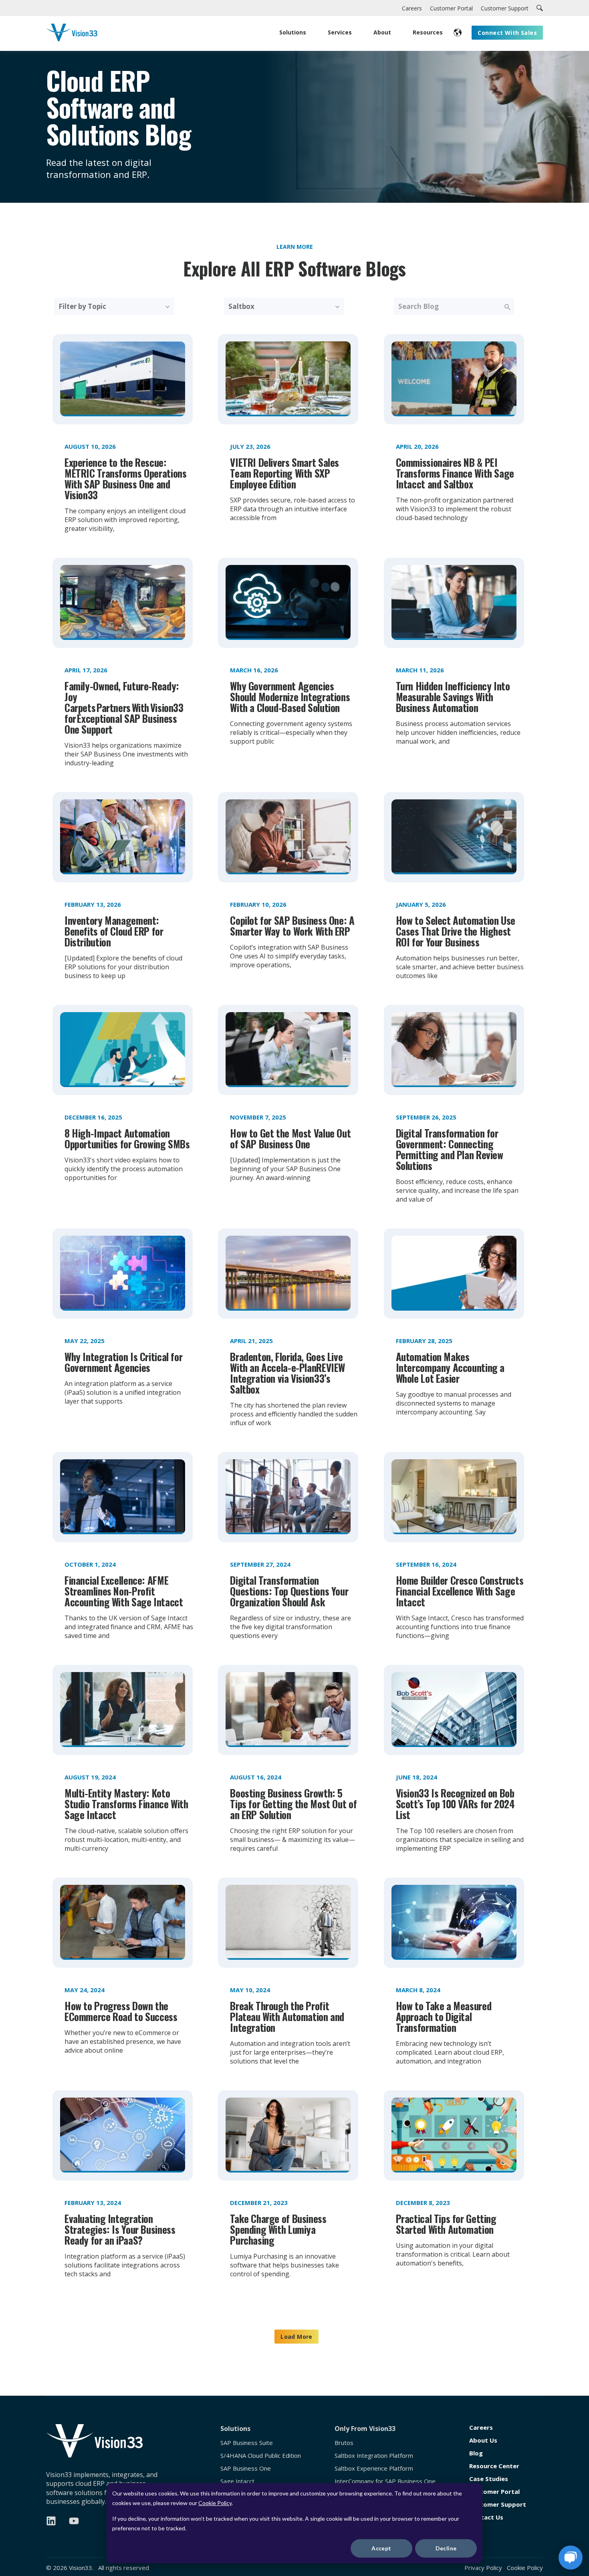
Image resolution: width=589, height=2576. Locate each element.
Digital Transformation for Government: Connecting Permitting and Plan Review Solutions (450, 1149)
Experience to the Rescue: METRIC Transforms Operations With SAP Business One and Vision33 (125, 478)
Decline (446, 2548)
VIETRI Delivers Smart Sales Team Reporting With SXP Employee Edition (284, 473)
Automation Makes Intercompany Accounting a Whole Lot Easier (450, 1367)
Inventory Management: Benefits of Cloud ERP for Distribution (114, 931)
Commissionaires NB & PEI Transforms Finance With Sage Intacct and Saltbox (455, 473)
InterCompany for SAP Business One (385, 2481)
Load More (297, 2337)
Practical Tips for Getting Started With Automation (446, 2224)
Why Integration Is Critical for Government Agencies (123, 1362)
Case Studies (489, 2479)
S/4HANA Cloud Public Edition (261, 2456)
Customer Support (498, 2504)
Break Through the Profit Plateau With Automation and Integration (287, 2016)
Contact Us (486, 2517)
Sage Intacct (237, 2481)
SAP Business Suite (247, 2443)
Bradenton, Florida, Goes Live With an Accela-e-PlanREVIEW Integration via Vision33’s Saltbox (287, 1373)
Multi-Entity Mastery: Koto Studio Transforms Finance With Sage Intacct (126, 1804)
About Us (483, 2440)
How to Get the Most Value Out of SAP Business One (290, 1138)
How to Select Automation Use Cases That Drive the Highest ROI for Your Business (456, 931)
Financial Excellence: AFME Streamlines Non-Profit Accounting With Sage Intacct (124, 1591)
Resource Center (494, 2466)
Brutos (344, 2443)
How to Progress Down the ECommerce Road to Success (121, 2011)
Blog (476, 2453)
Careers (481, 2428)
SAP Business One (246, 2468)
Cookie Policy (215, 2503)
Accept (381, 2548)
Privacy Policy (483, 2568)
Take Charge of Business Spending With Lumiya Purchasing (278, 2229)
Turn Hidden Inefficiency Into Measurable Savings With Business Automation (453, 697)
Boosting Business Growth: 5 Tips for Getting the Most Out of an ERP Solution (293, 1804)
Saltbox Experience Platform (374, 2468)
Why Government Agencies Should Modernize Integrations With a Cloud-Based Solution (290, 697)
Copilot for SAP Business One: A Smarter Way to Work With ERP (292, 926)
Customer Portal (494, 2492)
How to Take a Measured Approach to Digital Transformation (444, 2016)
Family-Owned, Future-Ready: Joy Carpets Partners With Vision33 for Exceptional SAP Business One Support (124, 707)
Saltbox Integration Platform (374, 2456)
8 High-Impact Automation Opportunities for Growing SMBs (127, 1138)
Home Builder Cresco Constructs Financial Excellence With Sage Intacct (460, 1591)
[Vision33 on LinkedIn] (51, 2521)
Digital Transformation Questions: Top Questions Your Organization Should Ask (289, 1591)
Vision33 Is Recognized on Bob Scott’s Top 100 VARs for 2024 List (455, 1804)
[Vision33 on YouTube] (74, 2521)
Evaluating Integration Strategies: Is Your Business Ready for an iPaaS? (120, 2229)
